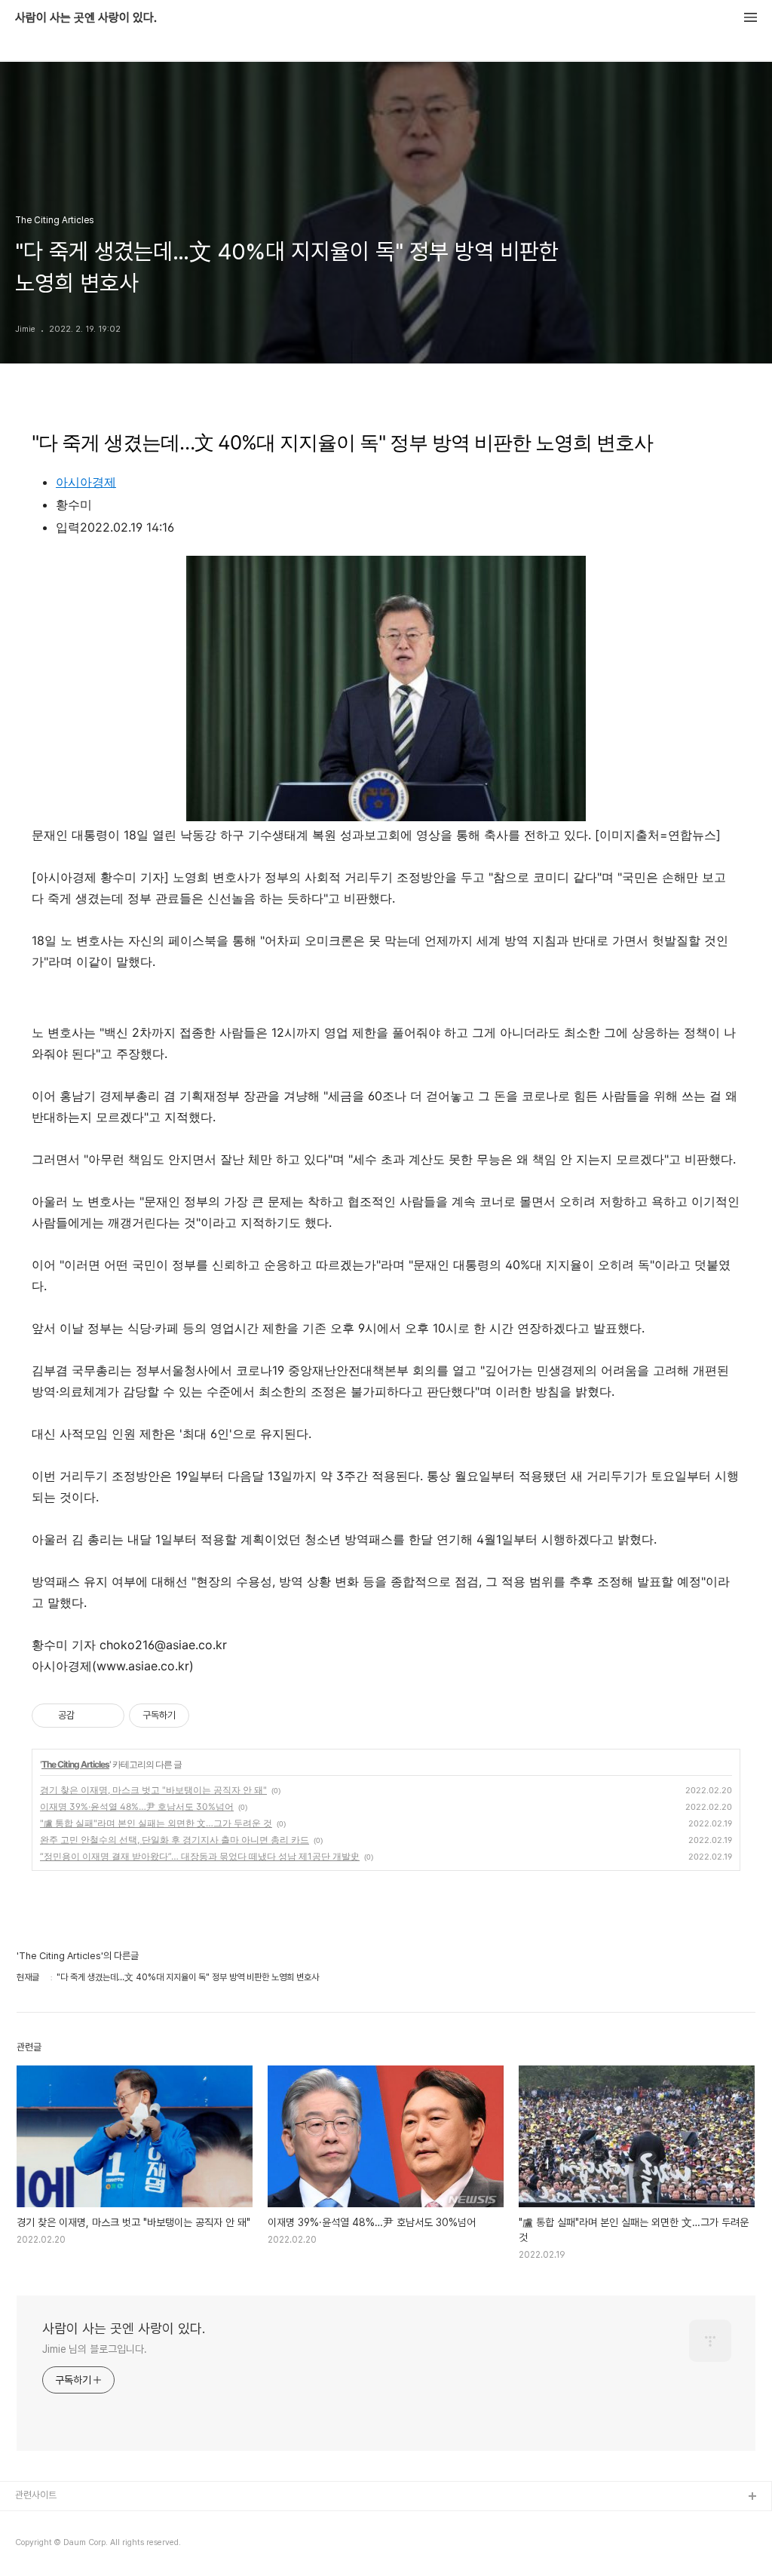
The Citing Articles (75, 1764)
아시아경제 (86, 482)
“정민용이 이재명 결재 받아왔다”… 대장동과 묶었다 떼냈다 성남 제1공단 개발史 (200, 1856)
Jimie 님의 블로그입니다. (94, 2349)
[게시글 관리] (107, 1716)
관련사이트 (36, 2495)
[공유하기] (89, 1716)
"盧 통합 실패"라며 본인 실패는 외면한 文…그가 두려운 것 (156, 1823)
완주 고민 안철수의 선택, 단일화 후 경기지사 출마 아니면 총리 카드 (175, 1840)
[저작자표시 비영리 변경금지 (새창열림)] (210, 1716)
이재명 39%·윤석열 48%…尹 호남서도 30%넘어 (137, 1806)
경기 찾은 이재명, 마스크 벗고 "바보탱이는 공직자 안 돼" (153, 1790)
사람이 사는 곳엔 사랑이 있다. (86, 18)
